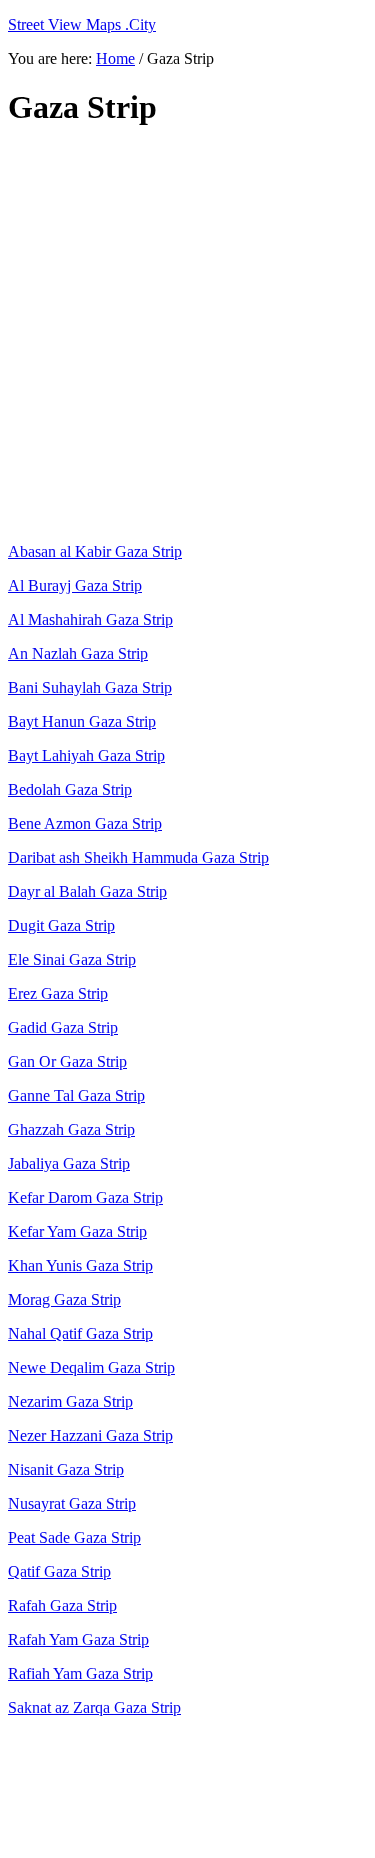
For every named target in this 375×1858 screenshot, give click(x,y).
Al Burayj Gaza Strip (75, 585)
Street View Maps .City (82, 24)
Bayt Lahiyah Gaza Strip (86, 755)
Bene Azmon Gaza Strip (85, 823)
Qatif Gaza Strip (59, 1571)
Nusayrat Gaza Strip (72, 1503)
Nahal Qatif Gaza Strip (80, 1333)
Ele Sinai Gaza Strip (72, 959)
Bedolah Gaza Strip (70, 789)
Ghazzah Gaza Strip (71, 1129)
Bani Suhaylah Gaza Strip (90, 687)
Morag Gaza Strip (64, 1299)
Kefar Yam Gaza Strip (77, 1231)
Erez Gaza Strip (58, 993)
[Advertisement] (187, 335)
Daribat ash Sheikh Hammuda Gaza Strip (138, 857)
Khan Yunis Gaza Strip (80, 1265)
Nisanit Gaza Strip (66, 1469)
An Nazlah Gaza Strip (78, 653)
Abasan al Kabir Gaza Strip (95, 551)
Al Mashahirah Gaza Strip (90, 619)
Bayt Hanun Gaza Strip (82, 721)
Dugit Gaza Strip (61, 925)
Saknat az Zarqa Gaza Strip (94, 1707)
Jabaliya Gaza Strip (69, 1163)
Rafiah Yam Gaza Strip (80, 1673)
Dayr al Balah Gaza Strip (87, 891)
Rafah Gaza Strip (62, 1605)
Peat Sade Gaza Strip (74, 1537)
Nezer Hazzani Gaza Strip (90, 1435)
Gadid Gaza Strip (63, 1027)
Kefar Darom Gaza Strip (85, 1197)
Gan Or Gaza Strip (67, 1061)
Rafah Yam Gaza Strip (78, 1639)
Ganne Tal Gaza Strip (76, 1095)
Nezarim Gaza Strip (70, 1401)
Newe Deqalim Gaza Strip (91, 1367)
